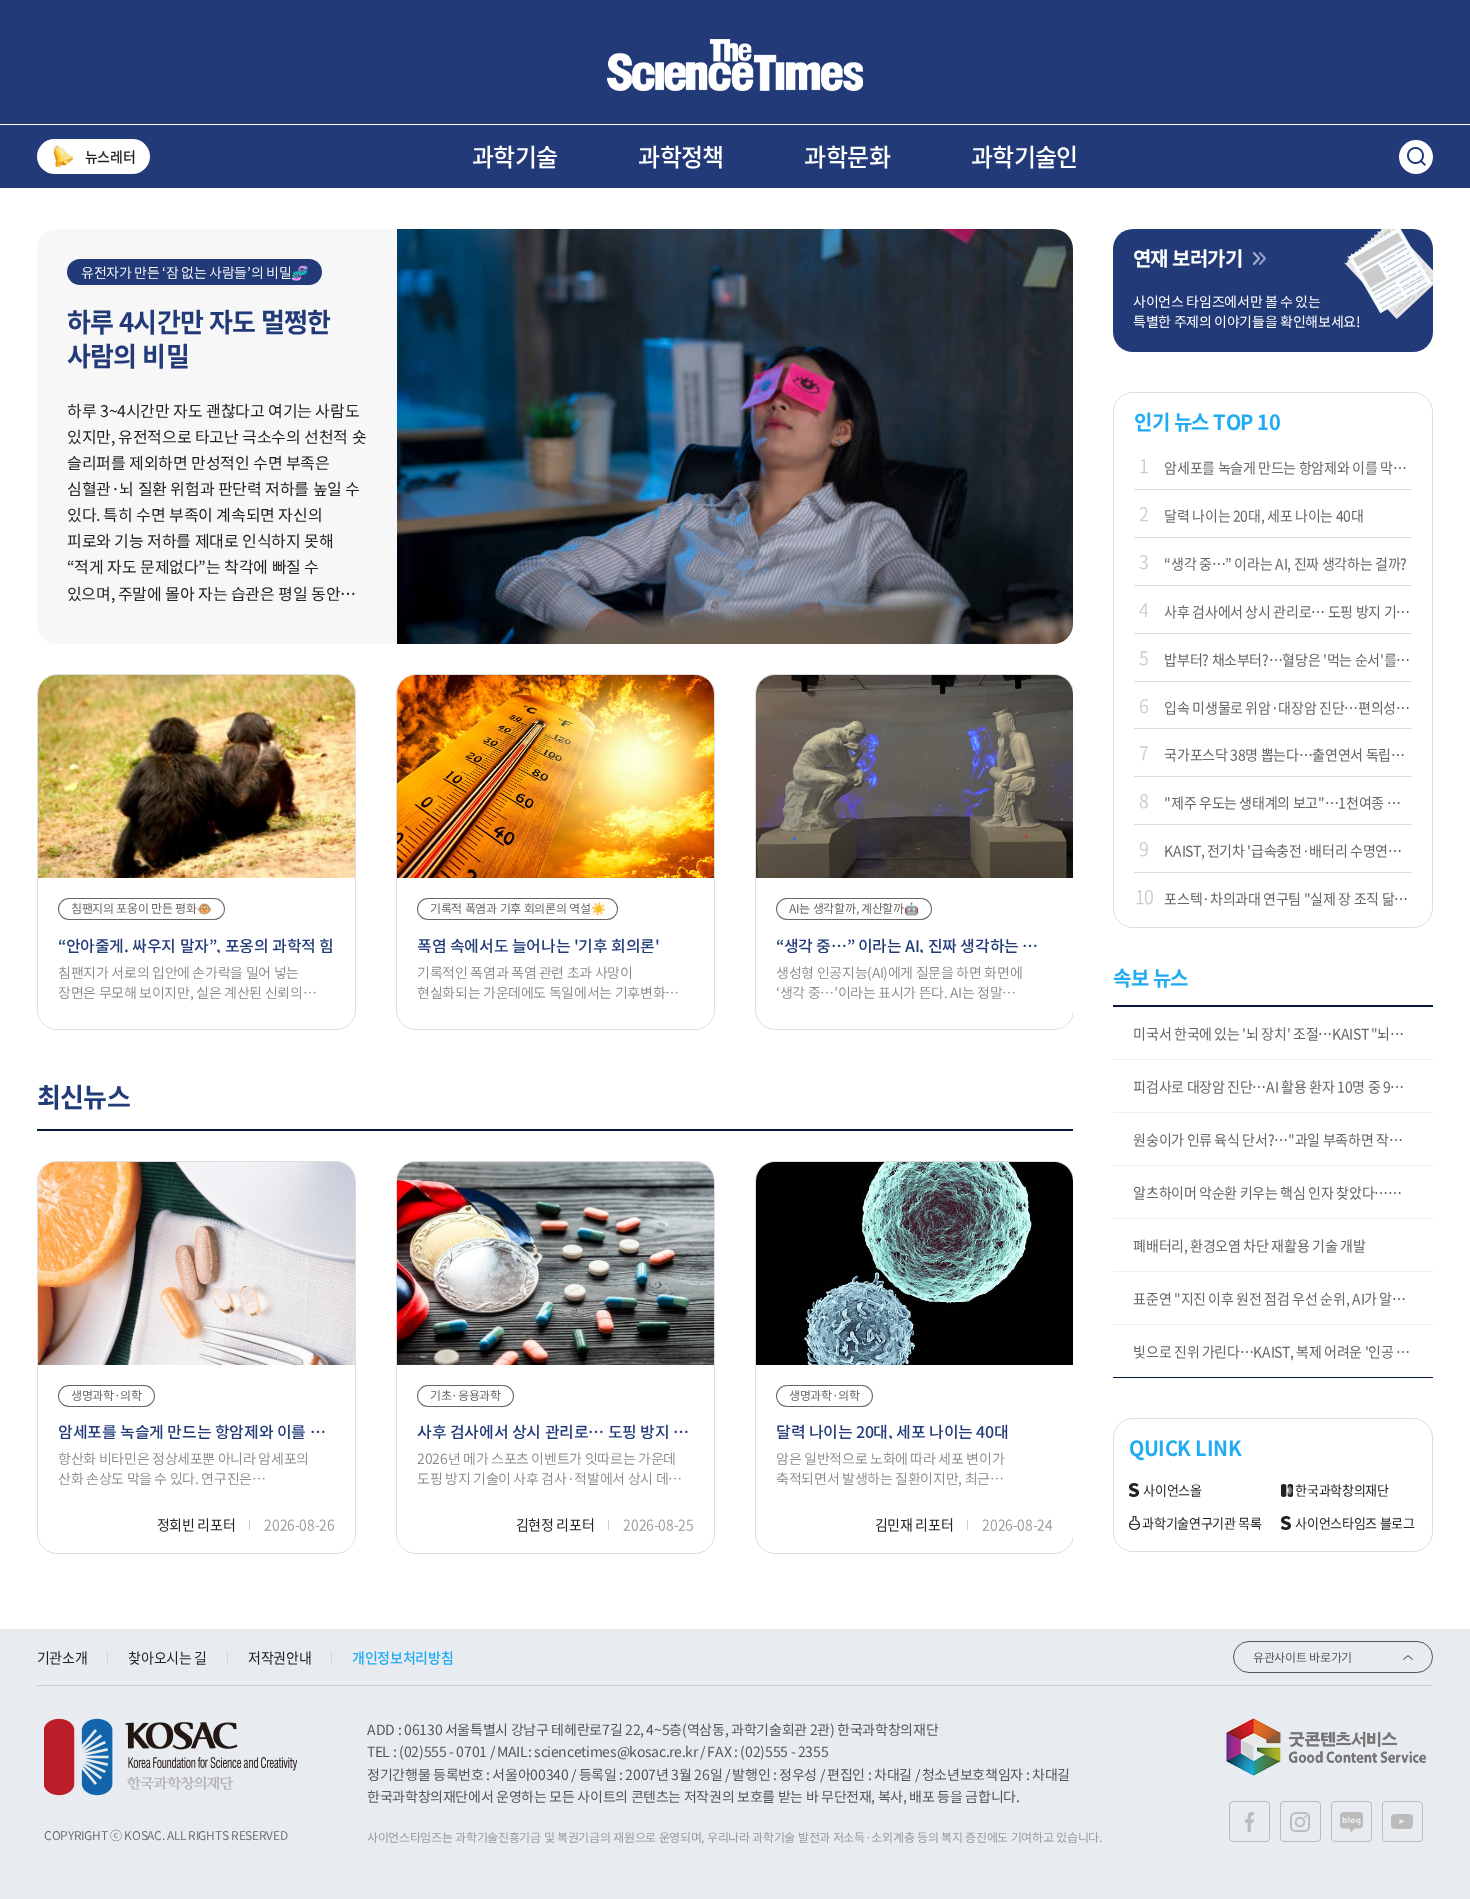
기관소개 (62, 1657)
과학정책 (681, 156)
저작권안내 (279, 1657)
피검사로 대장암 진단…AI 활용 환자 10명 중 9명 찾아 (1282, 1086)
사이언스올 (1172, 1490)
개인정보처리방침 (402, 1657)
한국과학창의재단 (1341, 1490)
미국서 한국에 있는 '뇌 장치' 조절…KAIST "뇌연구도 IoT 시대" (1283, 1033)
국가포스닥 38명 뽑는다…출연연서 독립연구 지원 (1288, 754)
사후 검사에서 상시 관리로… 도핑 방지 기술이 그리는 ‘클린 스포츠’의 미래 (1288, 611)
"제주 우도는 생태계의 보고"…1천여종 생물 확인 (1288, 802)
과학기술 (515, 156)
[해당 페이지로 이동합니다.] (735, 239)
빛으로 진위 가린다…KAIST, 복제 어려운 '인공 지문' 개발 (1283, 1351)
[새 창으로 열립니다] (170, 1757)
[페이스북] (1249, 1821)
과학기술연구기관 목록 (1201, 1523)
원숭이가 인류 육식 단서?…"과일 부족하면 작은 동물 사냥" (1283, 1139)
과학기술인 (1024, 156)
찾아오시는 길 (167, 1657)
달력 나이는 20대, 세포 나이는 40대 (1263, 515)
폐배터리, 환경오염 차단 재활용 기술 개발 (1249, 1245)
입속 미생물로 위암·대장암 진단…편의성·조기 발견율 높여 (1288, 707)
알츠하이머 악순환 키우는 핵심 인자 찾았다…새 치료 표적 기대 (1283, 1192)
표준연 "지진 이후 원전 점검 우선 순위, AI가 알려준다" (1283, 1298)
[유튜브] (1402, 1821)
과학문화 (847, 156)
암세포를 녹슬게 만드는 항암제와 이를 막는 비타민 (1288, 467)
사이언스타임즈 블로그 (1354, 1523)
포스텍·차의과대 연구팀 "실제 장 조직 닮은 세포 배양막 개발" (1288, 898)
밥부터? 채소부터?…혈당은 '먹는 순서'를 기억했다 (1288, 659)
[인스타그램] (1300, 1821)
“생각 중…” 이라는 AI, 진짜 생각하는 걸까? (1285, 563)
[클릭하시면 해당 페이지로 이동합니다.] (735, 65)
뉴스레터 (110, 156)
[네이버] (1351, 1821)
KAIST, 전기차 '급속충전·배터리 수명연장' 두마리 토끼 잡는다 (1288, 850)
